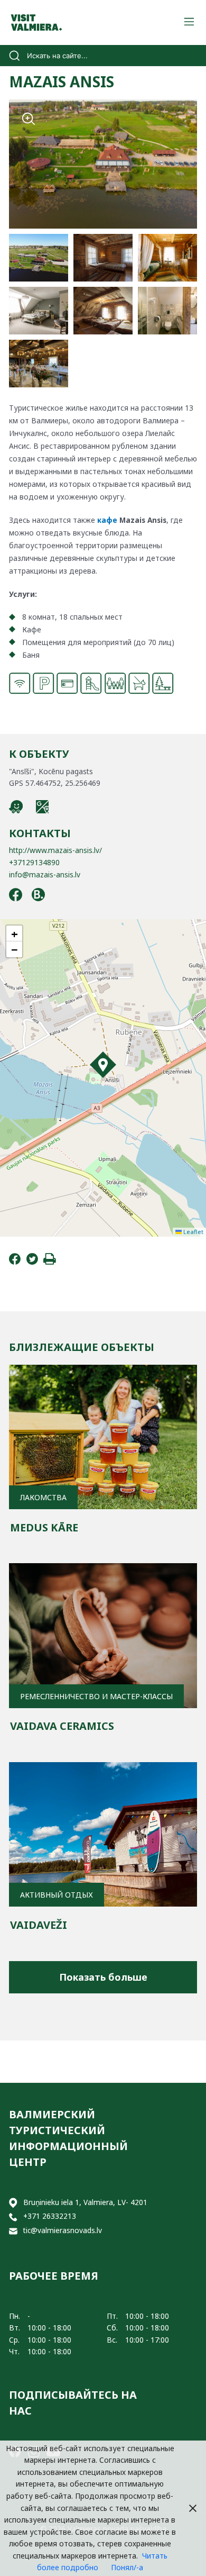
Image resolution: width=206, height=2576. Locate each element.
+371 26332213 (50, 2216)
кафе (107, 520)
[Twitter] (32, 1262)
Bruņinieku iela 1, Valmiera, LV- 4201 (85, 2202)
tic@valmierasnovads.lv (63, 2230)
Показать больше (103, 1977)
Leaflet (193, 1232)
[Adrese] (13, 2203)
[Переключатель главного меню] (189, 22)
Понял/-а (127, 2567)
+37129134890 (34, 862)
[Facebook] (15, 1262)
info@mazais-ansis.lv (45, 874)
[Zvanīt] (13, 2216)
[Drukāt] (50, 1262)
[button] (103, 1065)
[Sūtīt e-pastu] (13, 2231)
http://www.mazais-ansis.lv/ (55, 850)
